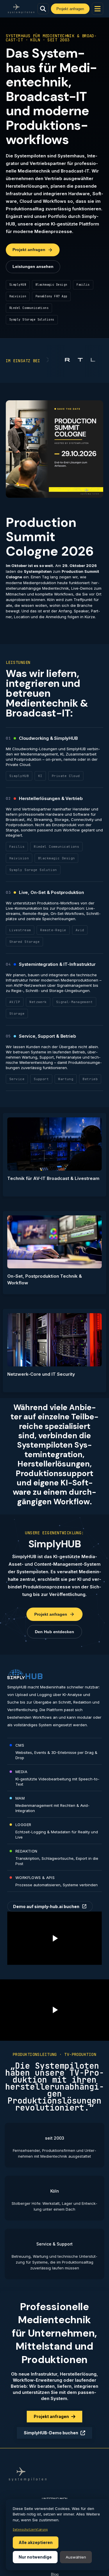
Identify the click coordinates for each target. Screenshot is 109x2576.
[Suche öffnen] (43, 9)
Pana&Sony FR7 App (51, 296)
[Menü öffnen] (98, 9)
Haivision (18, 296)
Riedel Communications (29, 308)
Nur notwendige (35, 2557)
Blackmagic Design (51, 285)
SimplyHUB (18, 285)
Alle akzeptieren (36, 2542)
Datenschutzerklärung (30, 2530)
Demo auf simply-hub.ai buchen (50, 1906)
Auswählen (76, 2557)
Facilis (83, 285)
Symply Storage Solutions (32, 320)
